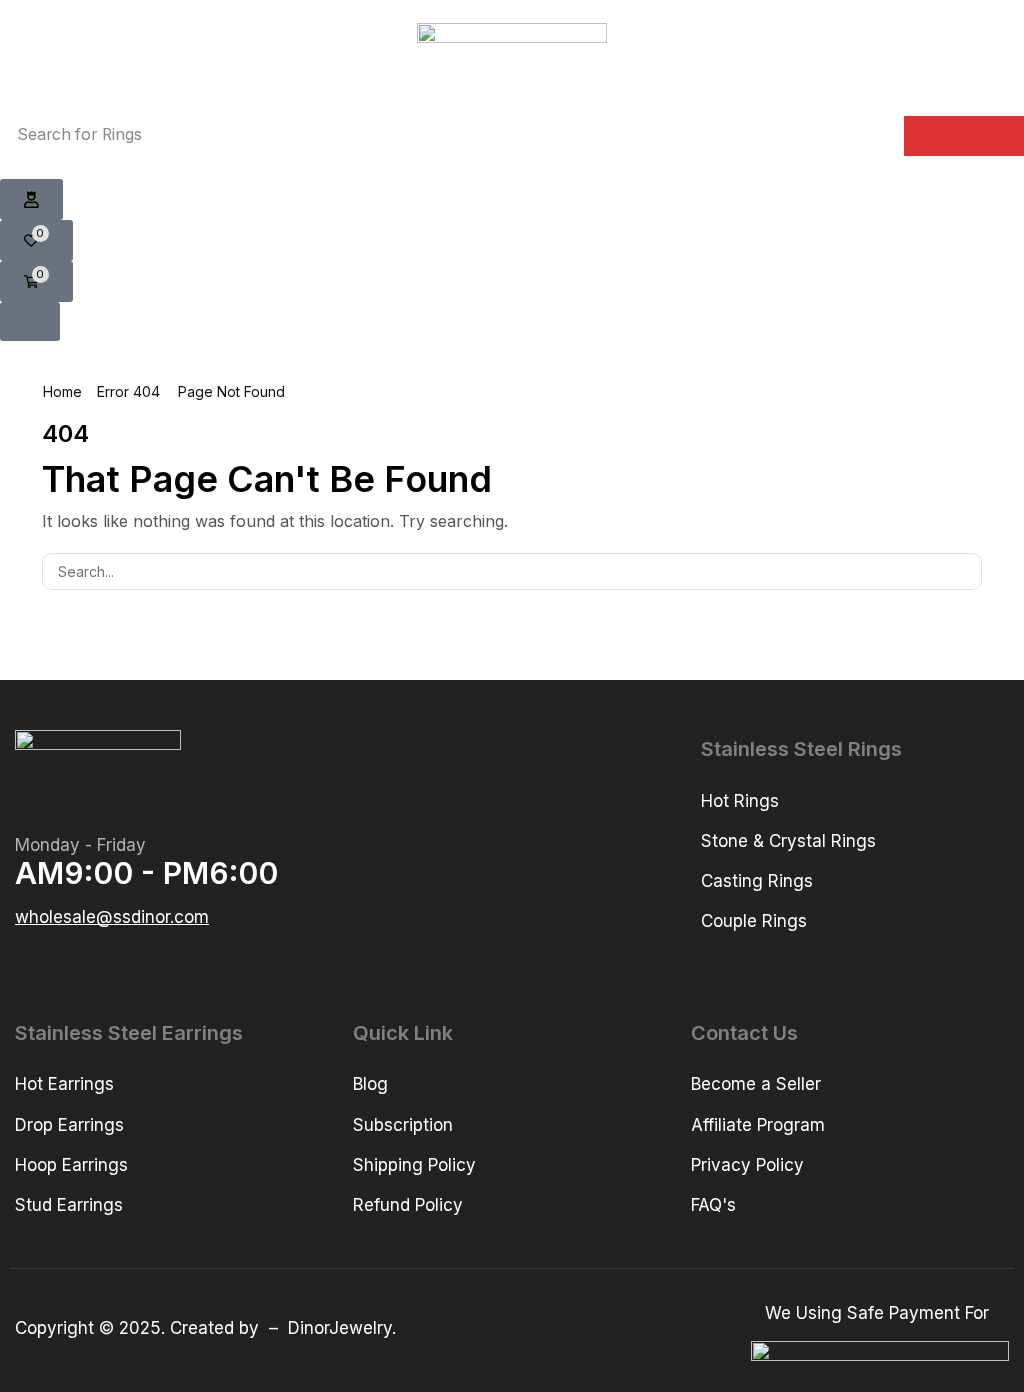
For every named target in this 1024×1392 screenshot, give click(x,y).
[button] (31, 200)
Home (62, 391)
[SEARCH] (963, 571)
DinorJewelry (340, 1328)
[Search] (964, 136)
